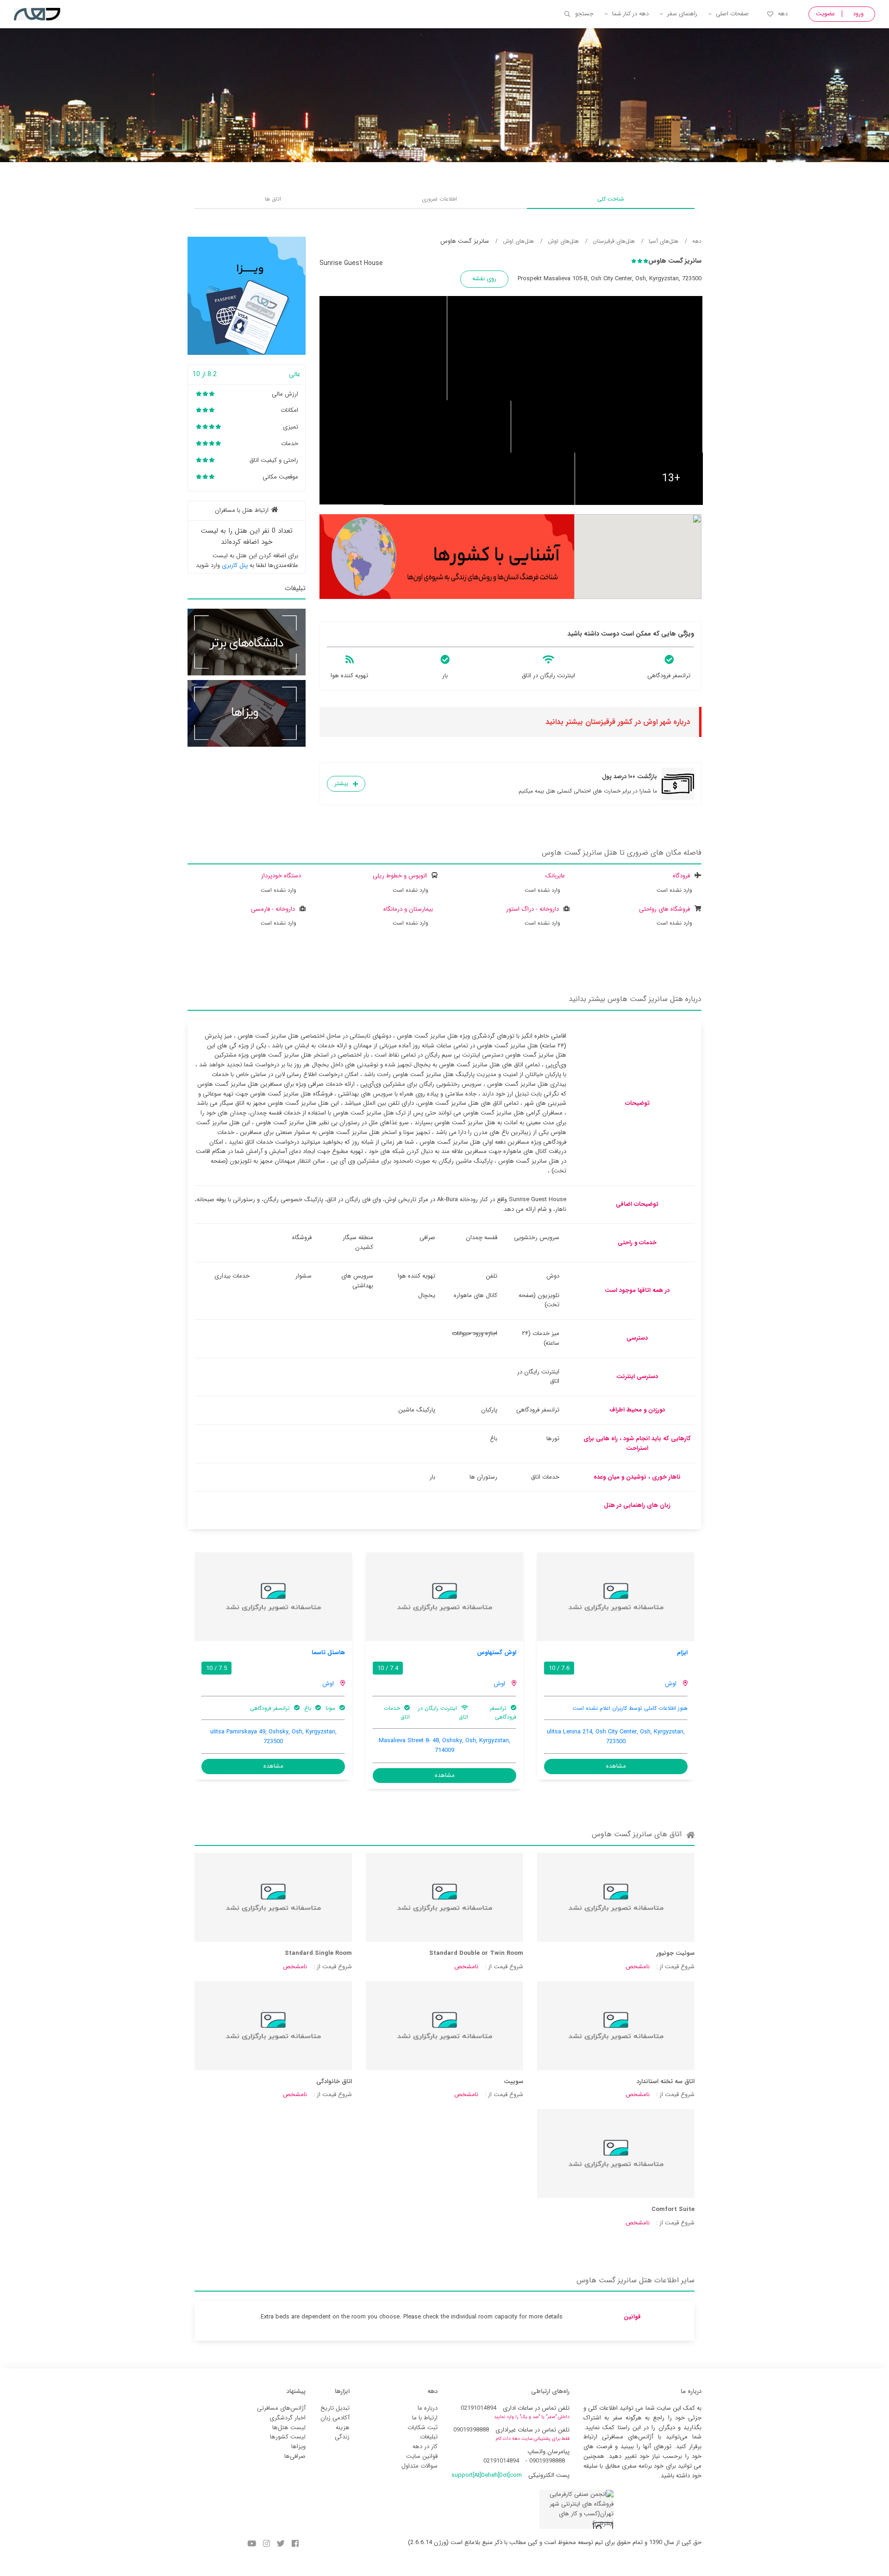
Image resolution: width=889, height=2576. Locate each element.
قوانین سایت (422, 2456)
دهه (783, 14)
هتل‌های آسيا (664, 241)
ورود (858, 14)
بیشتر (341, 784)
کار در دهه (425, 2447)
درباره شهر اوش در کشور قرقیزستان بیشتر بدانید (618, 722)
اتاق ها (273, 199)
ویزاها (298, 2447)
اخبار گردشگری (288, 2418)
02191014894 (479, 2408)
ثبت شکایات (423, 2428)
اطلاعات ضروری (439, 199)
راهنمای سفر (682, 14)
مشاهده (616, 1766)
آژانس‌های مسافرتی (281, 2408)
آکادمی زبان (335, 2418)
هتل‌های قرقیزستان (614, 241)
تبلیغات (429, 2437)
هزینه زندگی (342, 2432)
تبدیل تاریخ (335, 2408)
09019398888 (471, 2430)
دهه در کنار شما (630, 14)
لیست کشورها (288, 2437)
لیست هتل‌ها (289, 2428)
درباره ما (428, 2408)
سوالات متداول (419, 2466)
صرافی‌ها (295, 2456)
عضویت (825, 14)
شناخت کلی (611, 199)
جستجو (584, 14)
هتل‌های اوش (563, 241)
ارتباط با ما (425, 2418)
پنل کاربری (235, 565)
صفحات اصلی (732, 14)
